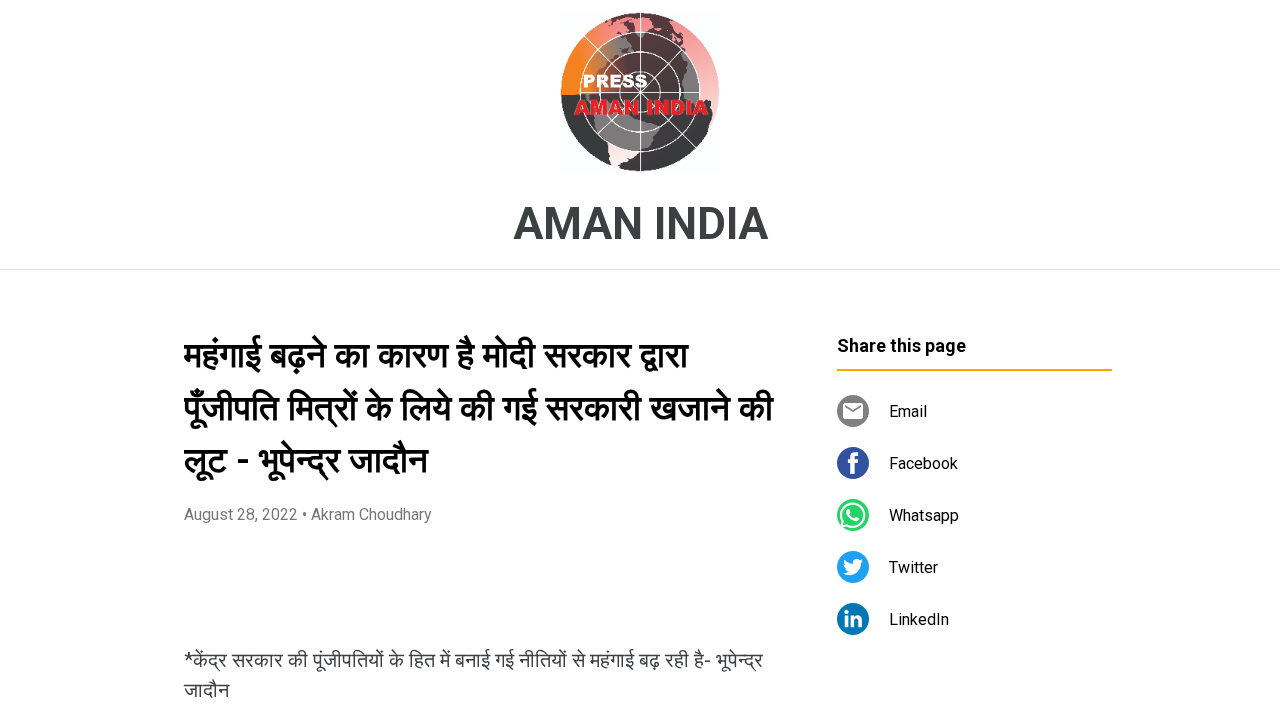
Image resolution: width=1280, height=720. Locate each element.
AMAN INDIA (640, 224)
